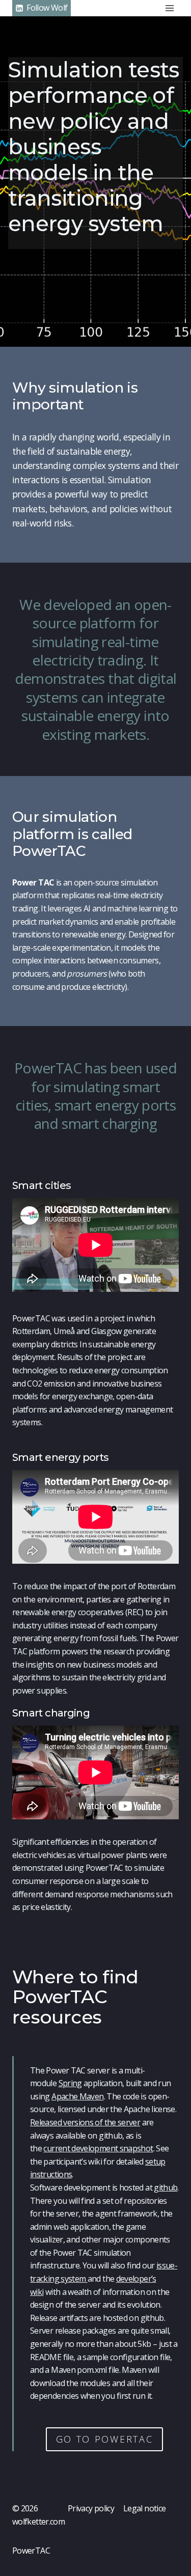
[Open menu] (169, 8)
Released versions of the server (85, 2122)
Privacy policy (91, 2508)
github (166, 2187)
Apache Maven (77, 2096)
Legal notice (144, 2508)
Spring (70, 2083)
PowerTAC (31, 2551)
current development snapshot (98, 2148)
